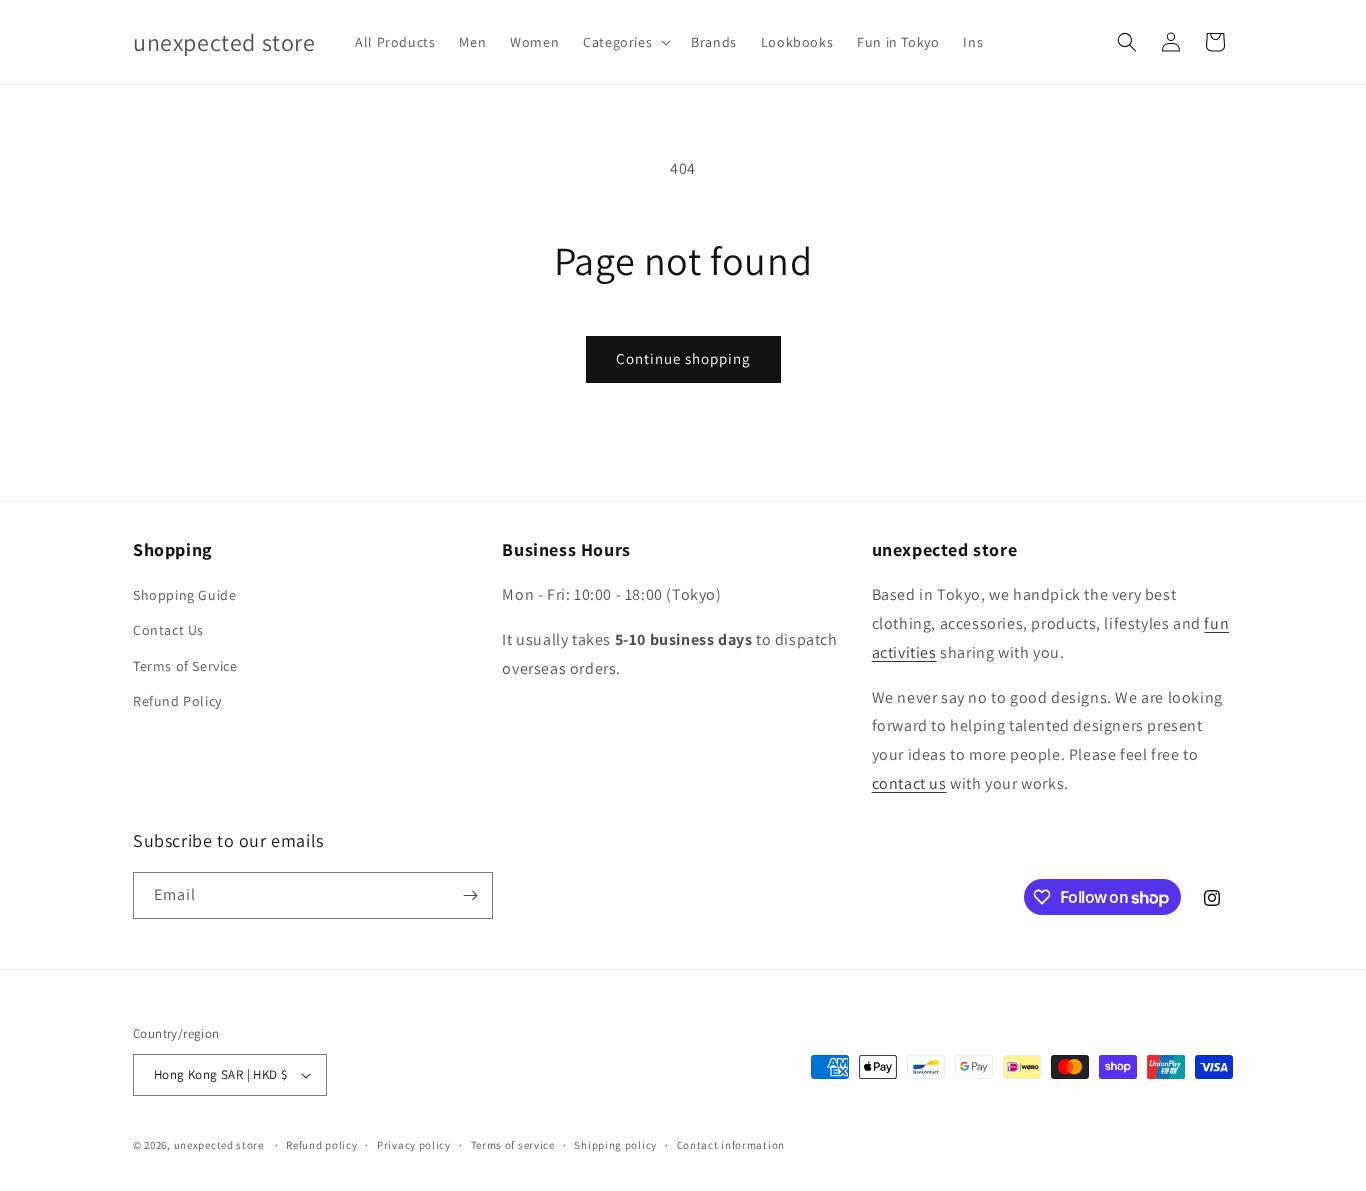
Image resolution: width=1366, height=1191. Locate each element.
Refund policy (321, 1145)
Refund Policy (177, 701)
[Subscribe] (470, 895)
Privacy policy (414, 1145)
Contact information (731, 1145)
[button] (625, 42)
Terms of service (513, 1145)
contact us (909, 783)
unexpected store (219, 1145)
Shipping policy (615, 1145)
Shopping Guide (184, 595)
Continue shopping (683, 358)
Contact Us (168, 630)
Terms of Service (185, 666)
